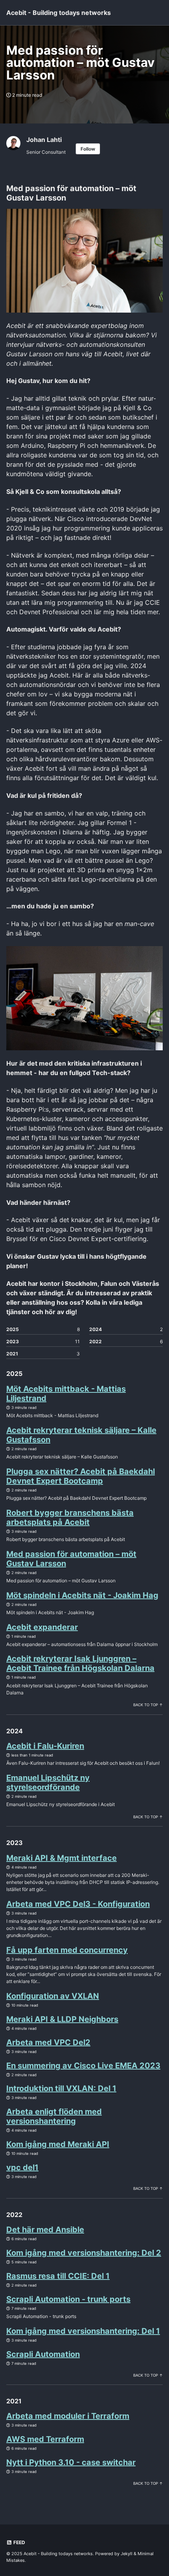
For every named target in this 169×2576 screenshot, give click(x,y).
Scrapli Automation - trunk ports (68, 2299)
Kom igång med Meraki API (58, 2144)
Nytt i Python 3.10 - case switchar (71, 2462)
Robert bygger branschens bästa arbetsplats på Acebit (70, 1517)
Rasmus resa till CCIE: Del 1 (58, 2276)
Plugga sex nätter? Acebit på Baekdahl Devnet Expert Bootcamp (81, 1476)
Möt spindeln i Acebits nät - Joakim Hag (82, 1595)
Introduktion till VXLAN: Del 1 (61, 2088)
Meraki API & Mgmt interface (62, 1858)
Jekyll (127, 2554)
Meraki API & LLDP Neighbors (62, 2019)
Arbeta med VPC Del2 (48, 2042)
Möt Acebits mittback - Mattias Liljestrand (66, 1394)
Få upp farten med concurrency (67, 1950)
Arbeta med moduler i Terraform (68, 2416)
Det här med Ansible (45, 2230)
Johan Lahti (44, 140)
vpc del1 (22, 2167)
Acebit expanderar (42, 1627)
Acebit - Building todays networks (59, 13)
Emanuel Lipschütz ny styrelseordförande (48, 1782)
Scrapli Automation (43, 2354)
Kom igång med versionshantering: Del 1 (83, 2331)
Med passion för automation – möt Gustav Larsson (71, 1559)
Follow (88, 149)
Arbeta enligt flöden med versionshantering (54, 2116)
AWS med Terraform (45, 2439)
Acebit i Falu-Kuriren (45, 1746)
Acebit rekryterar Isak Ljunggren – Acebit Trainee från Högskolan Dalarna (80, 1663)
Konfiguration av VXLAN (53, 1996)
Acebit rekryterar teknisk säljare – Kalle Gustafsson (81, 1435)
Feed (19, 2542)
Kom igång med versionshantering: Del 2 (84, 2253)
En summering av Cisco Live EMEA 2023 (83, 2066)
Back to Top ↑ (148, 1705)
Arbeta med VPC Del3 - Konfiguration (78, 1904)
